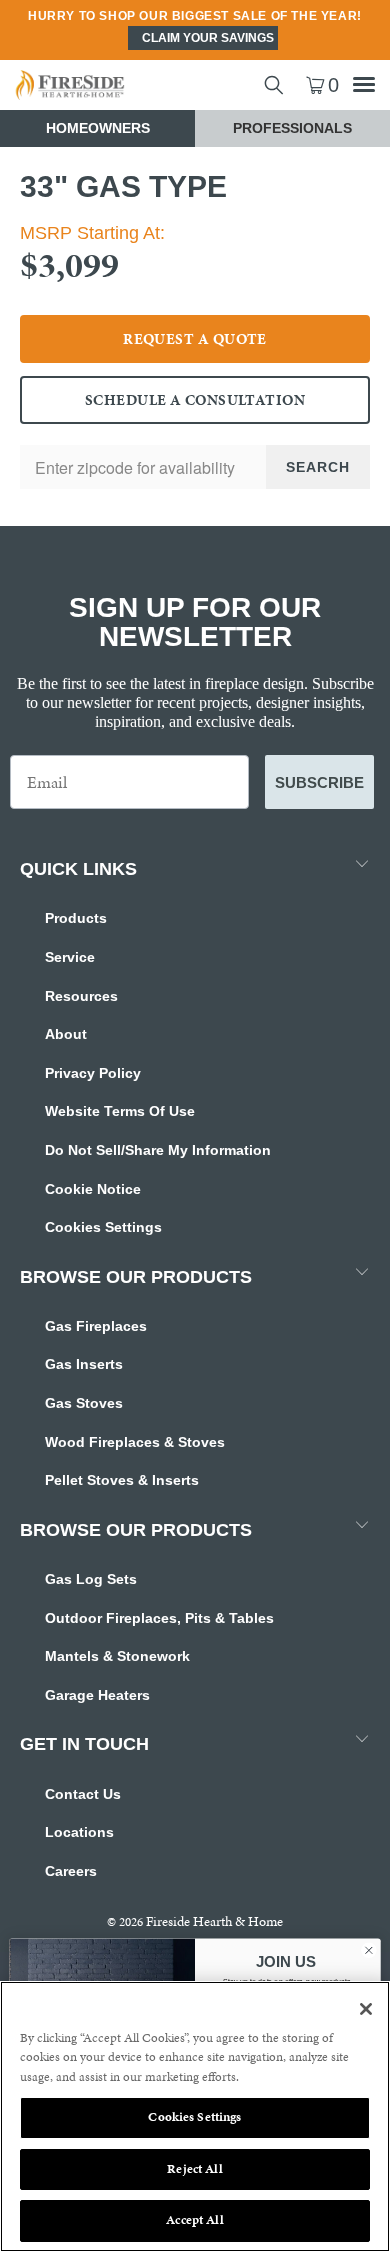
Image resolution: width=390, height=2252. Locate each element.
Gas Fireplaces (96, 1326)
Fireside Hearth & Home (214, 1921)
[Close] (366, 2009)
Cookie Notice (93, 1189)
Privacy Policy (93, 1073)
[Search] (274, 85)
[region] (195, 2116)
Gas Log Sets (91, 1579)
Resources (81, 996)
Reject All (194, 2169)
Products (76, 918)
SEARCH (318, 467)
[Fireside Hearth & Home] (97, 85)
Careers (71, 1871)
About (66, 1034)
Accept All (194, 2220)
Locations (79, 1832)
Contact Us (83, 1794)
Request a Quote (195, 339)
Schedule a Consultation (195, 400)
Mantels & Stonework (117, 1656)
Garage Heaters (97, 1695)
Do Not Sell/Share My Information (158, 1150)
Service (70, 957)
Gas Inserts (84, 1364)
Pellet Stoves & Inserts (122, 1480)
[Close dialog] (369, 1950)
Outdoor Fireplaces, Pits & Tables (159, 1618)
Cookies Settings (103, 1227)
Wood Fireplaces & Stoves (135, 1442)
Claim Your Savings (208, 38)
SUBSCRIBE (319, 782)
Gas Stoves (84, 1403)
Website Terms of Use (120, 1111)
